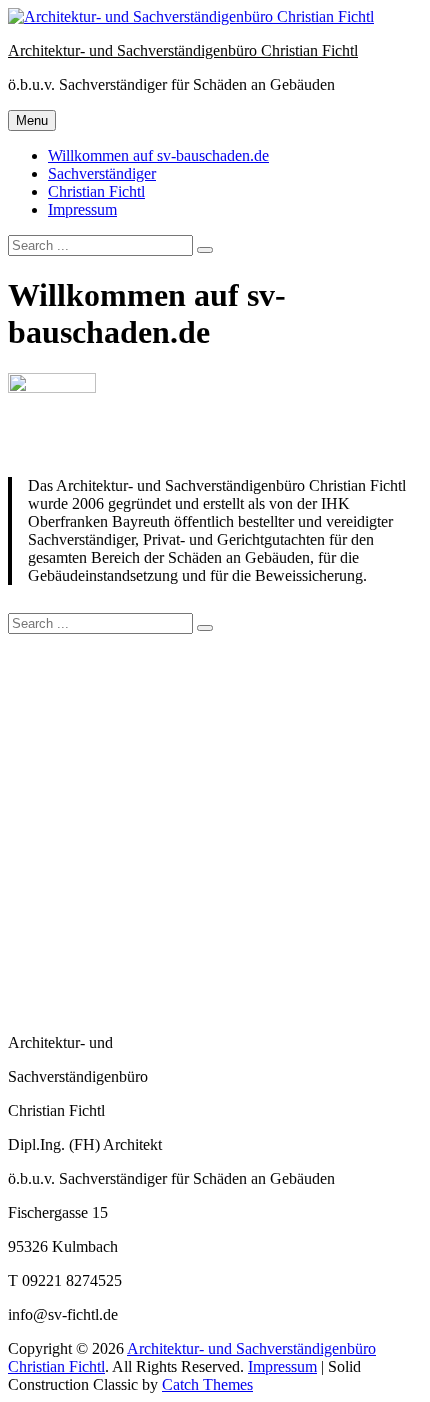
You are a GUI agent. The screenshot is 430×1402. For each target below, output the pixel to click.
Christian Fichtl (96, 191)
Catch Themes (207, 1384)
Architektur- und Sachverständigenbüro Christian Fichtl (183, 50)
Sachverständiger (102, 173)
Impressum (82, 209)
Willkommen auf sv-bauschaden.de (158, 155)
